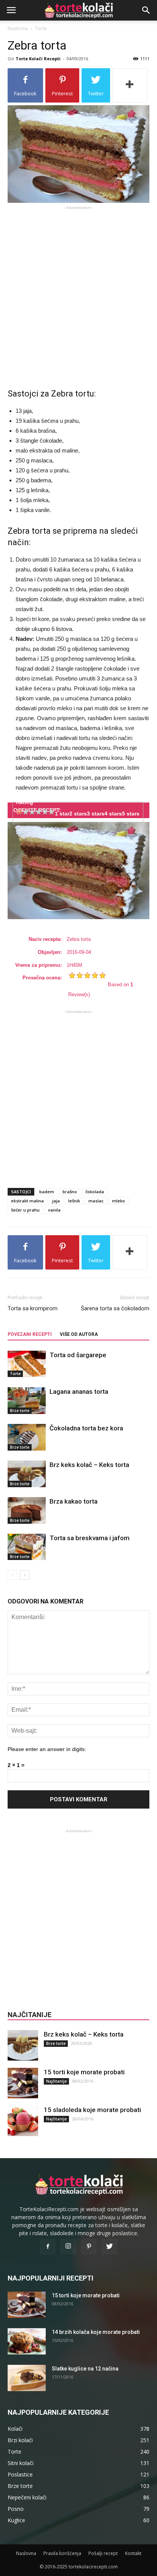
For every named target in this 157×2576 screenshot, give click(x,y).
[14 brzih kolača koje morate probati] (27, 2341)
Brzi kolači (20, 2440)
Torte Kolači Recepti (38, 59)
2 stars (78, 814)
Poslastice (20, 2474)
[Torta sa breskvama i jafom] (27, 1547)
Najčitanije (56, 2081)
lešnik (74, 1201)
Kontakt (133, 2553)
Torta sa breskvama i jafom (90, 1538)
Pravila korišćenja (62, 2553)
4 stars (113, 814)
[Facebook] (48, 2247)
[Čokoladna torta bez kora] (27, 1437)
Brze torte (20, 1411)
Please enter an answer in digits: (47, 1749)
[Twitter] (109, 2247)
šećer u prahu (25, 1210)
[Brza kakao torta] (27, 1510)
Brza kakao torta (74, 1501)
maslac (96, 1201)
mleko (119, 1201)
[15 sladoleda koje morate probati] (23, 2121)
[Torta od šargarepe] (27, 1364)
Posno (16, 2509)
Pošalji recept (103, 2553)
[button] (146, 10)
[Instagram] (68, 2247)
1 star (62, 814)
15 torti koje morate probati (84, 2072)
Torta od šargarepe (78, 1355)
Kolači (15, 2429)
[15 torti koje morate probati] (23, 2083)
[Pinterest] (89, 2247)
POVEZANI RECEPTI (30, 1334)
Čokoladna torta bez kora (86, 1428)
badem (47, 1192)
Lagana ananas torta (79, 1392)
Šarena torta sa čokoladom (115, 1308)
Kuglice (16, 2520)
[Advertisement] (78, 291)
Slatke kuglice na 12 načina (85, 2369)
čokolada (95, 1192)
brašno (70, 1192)
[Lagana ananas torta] (27, 1400)
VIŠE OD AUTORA (79, 1334)
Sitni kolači (21, 2463)
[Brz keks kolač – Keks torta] (27, 1474)
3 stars (96, 814)
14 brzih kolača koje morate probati (96, 2332)
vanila (54, 1210)
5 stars (131, 814)
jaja (56, 1201)
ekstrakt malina (27, 1201)
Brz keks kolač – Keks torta (89, 1465)
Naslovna (18, 28)
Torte (41, 28)
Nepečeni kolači (27, 2497)
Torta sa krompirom (33, 1308)
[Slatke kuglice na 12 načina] (27, 2378)
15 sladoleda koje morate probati (92, 2110)
